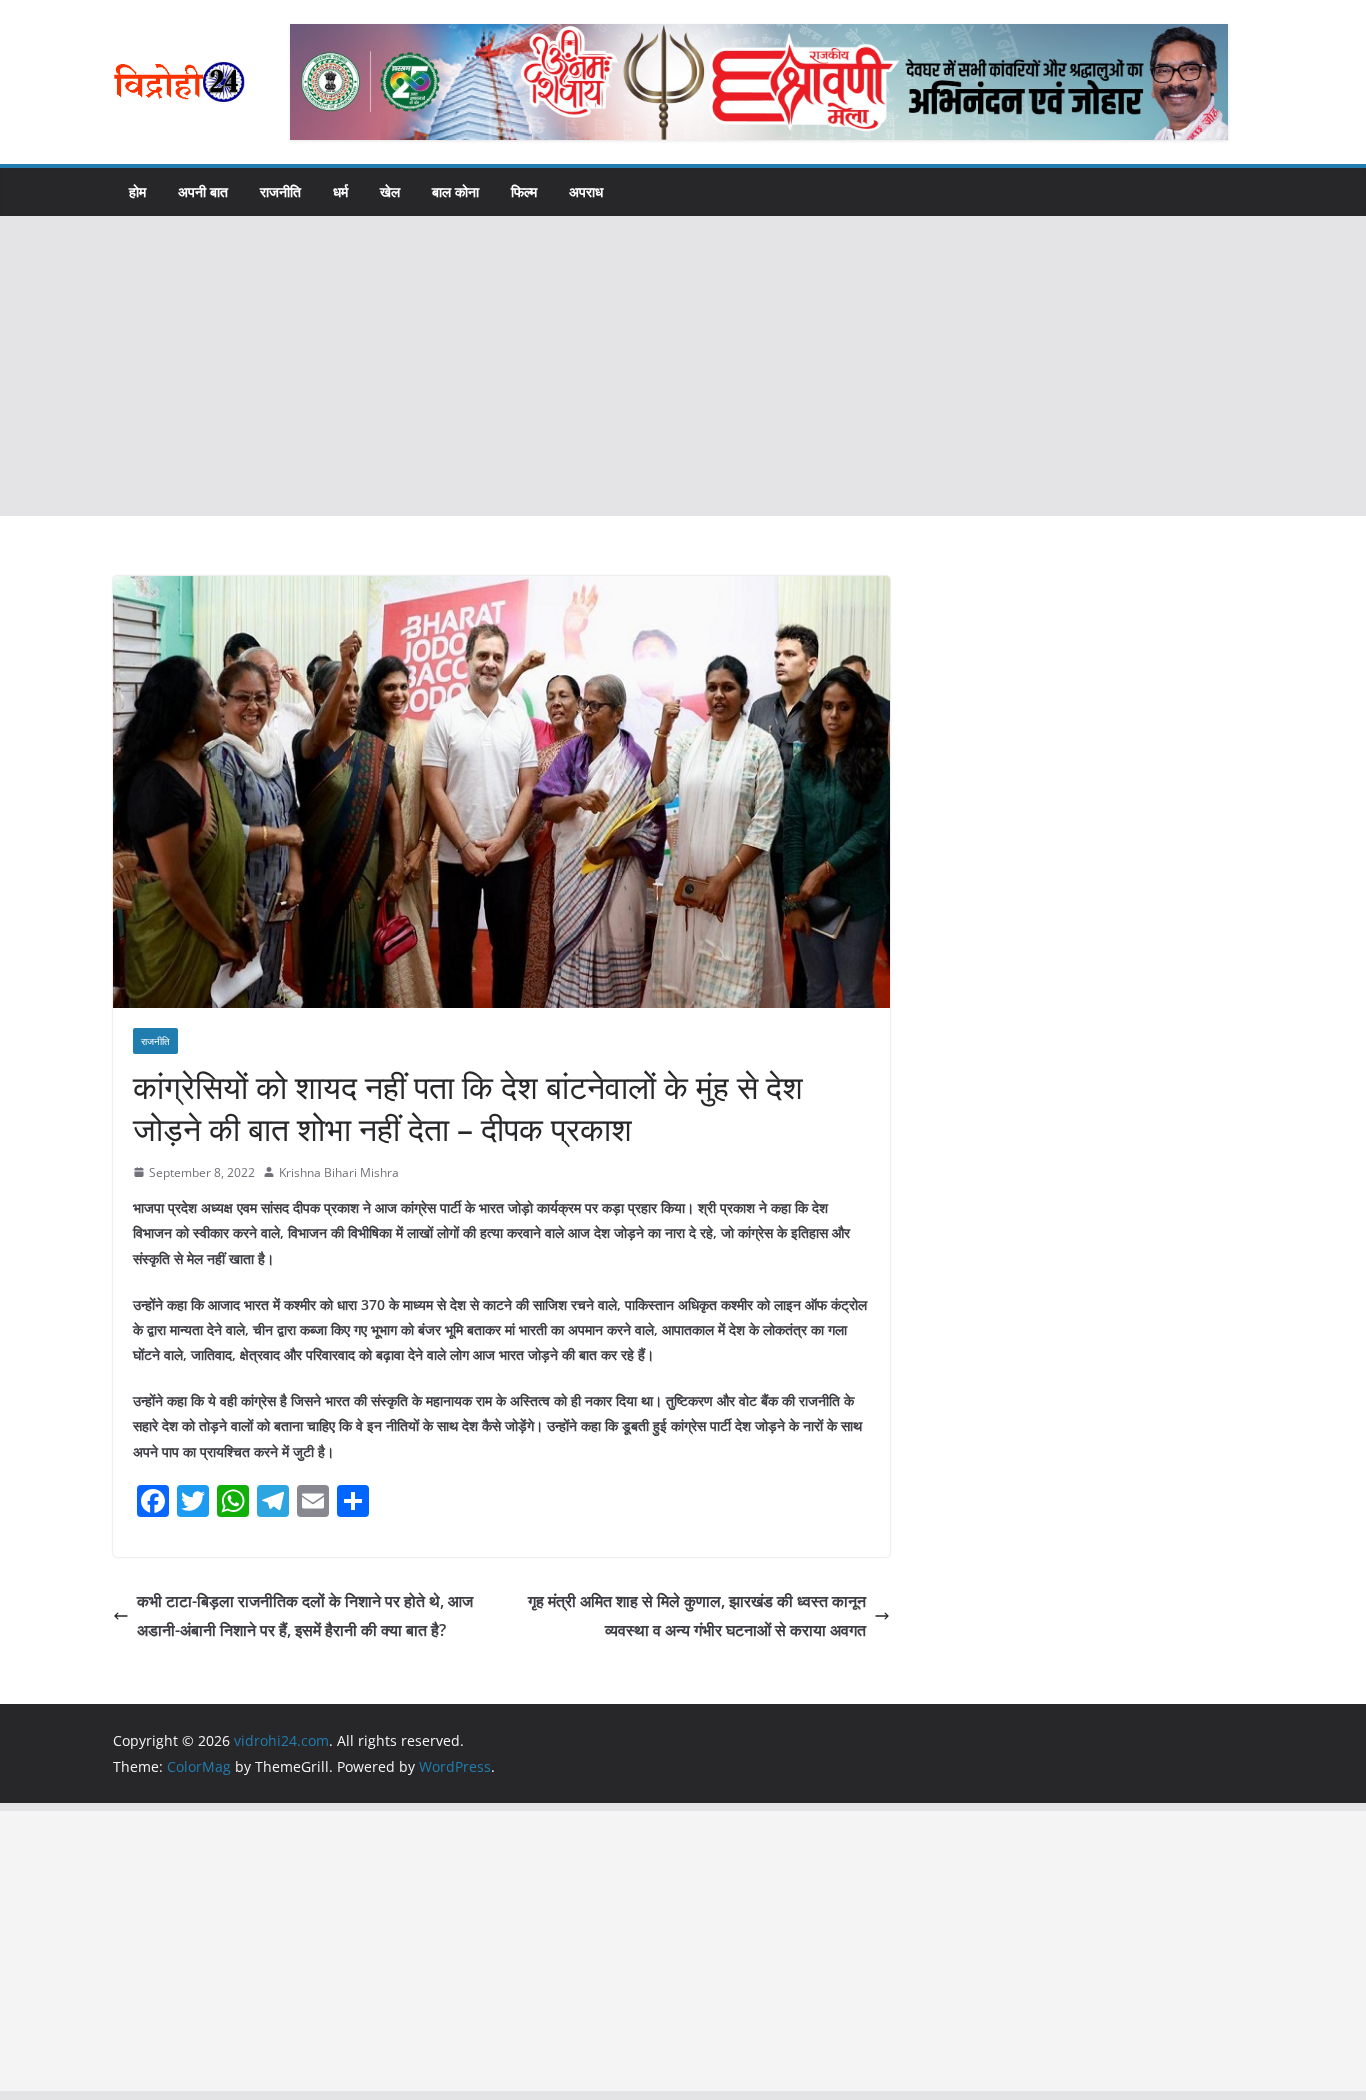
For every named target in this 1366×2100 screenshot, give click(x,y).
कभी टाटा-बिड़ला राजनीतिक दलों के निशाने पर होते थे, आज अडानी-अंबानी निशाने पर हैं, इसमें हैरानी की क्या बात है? (305, 1615)
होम (137, 191)
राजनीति (280, 191)
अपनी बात (203, 191)
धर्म (340, 191)
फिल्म (524, 191)
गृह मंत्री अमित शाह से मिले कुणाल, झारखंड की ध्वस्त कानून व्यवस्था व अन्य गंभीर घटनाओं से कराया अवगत (697, 1615)
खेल (390, 191)
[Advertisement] (683, 366)
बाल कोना (455, 191)
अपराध (586, 191)
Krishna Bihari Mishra (339, 1172)
